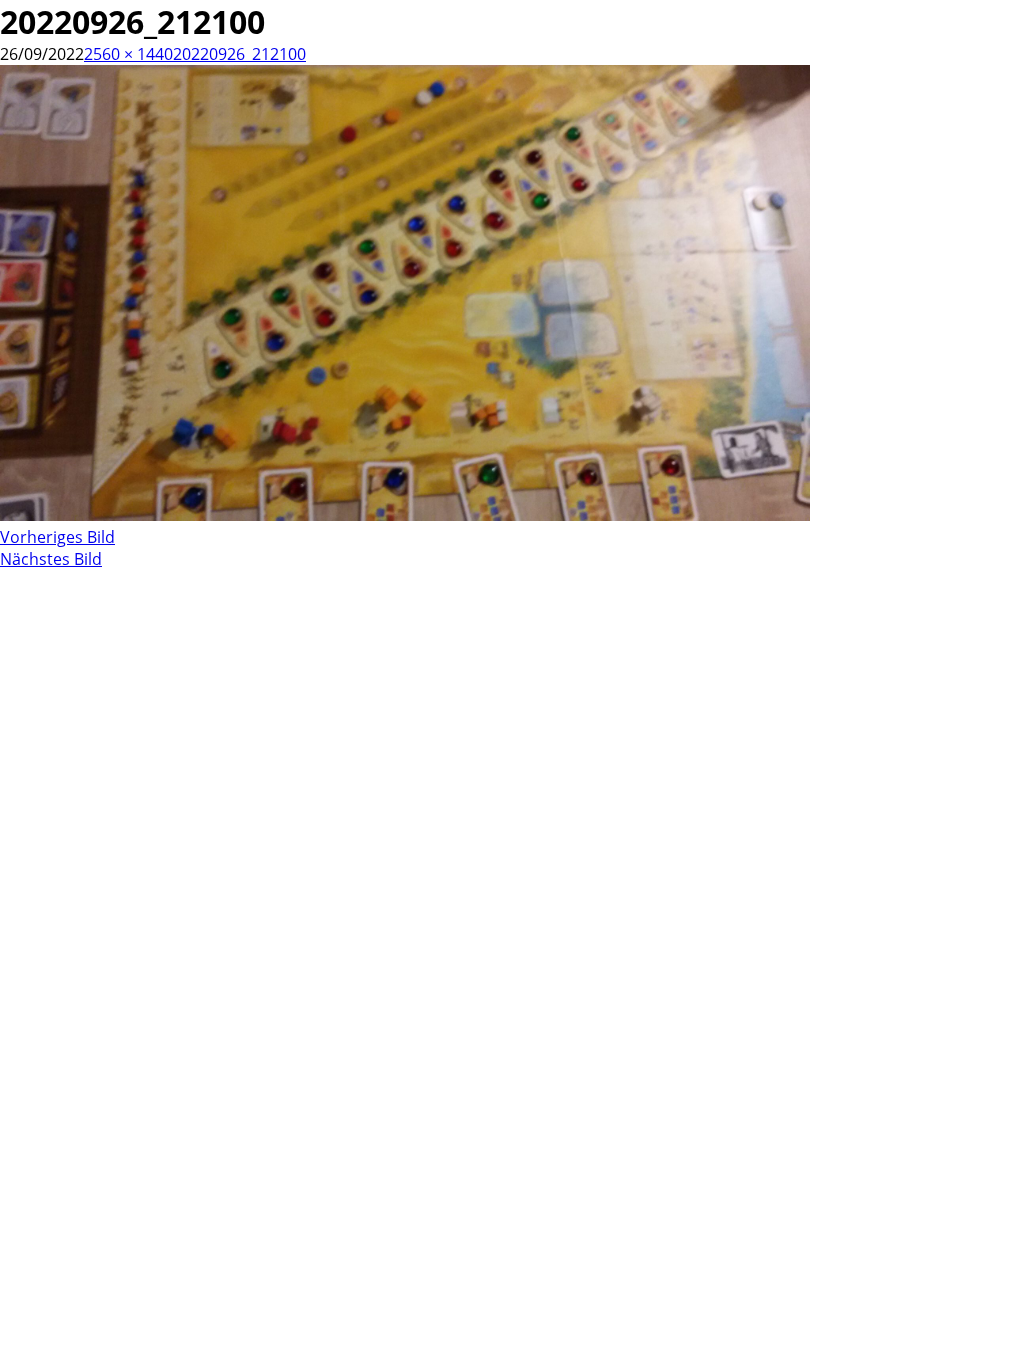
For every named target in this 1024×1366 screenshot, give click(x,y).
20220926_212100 (239, 54)
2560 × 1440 (128, 54)
